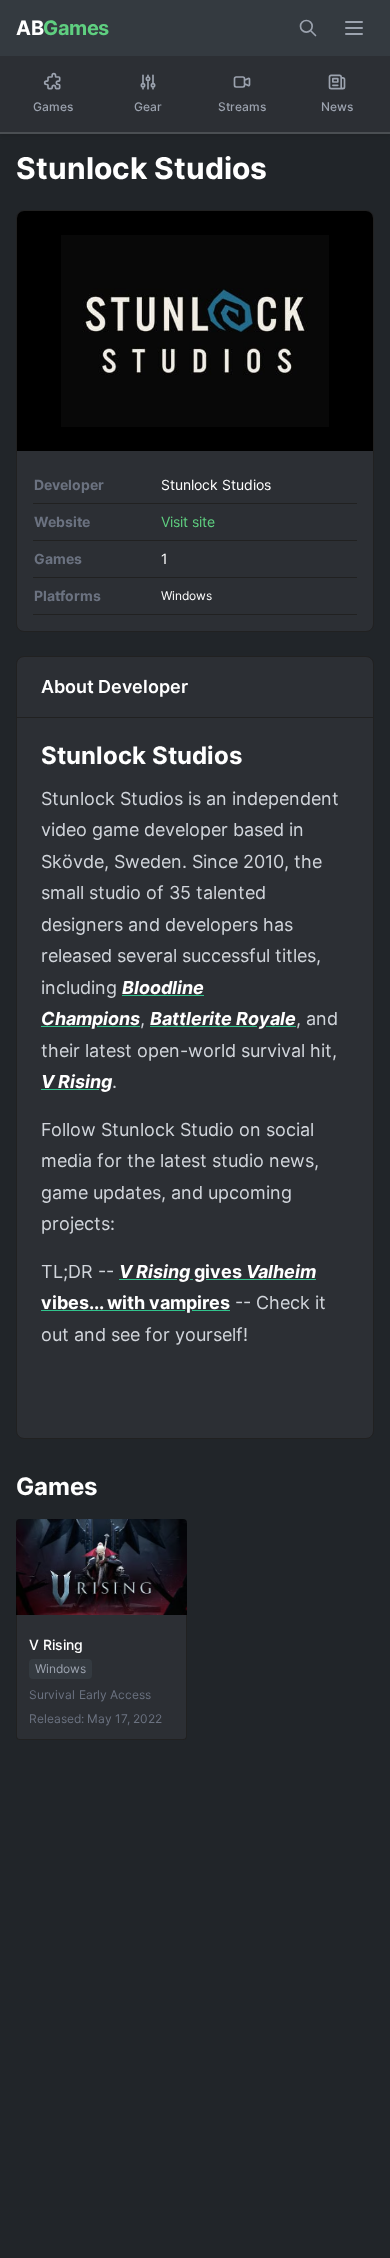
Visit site (188, 521)
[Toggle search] (308, 28)
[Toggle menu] (354, 28)
